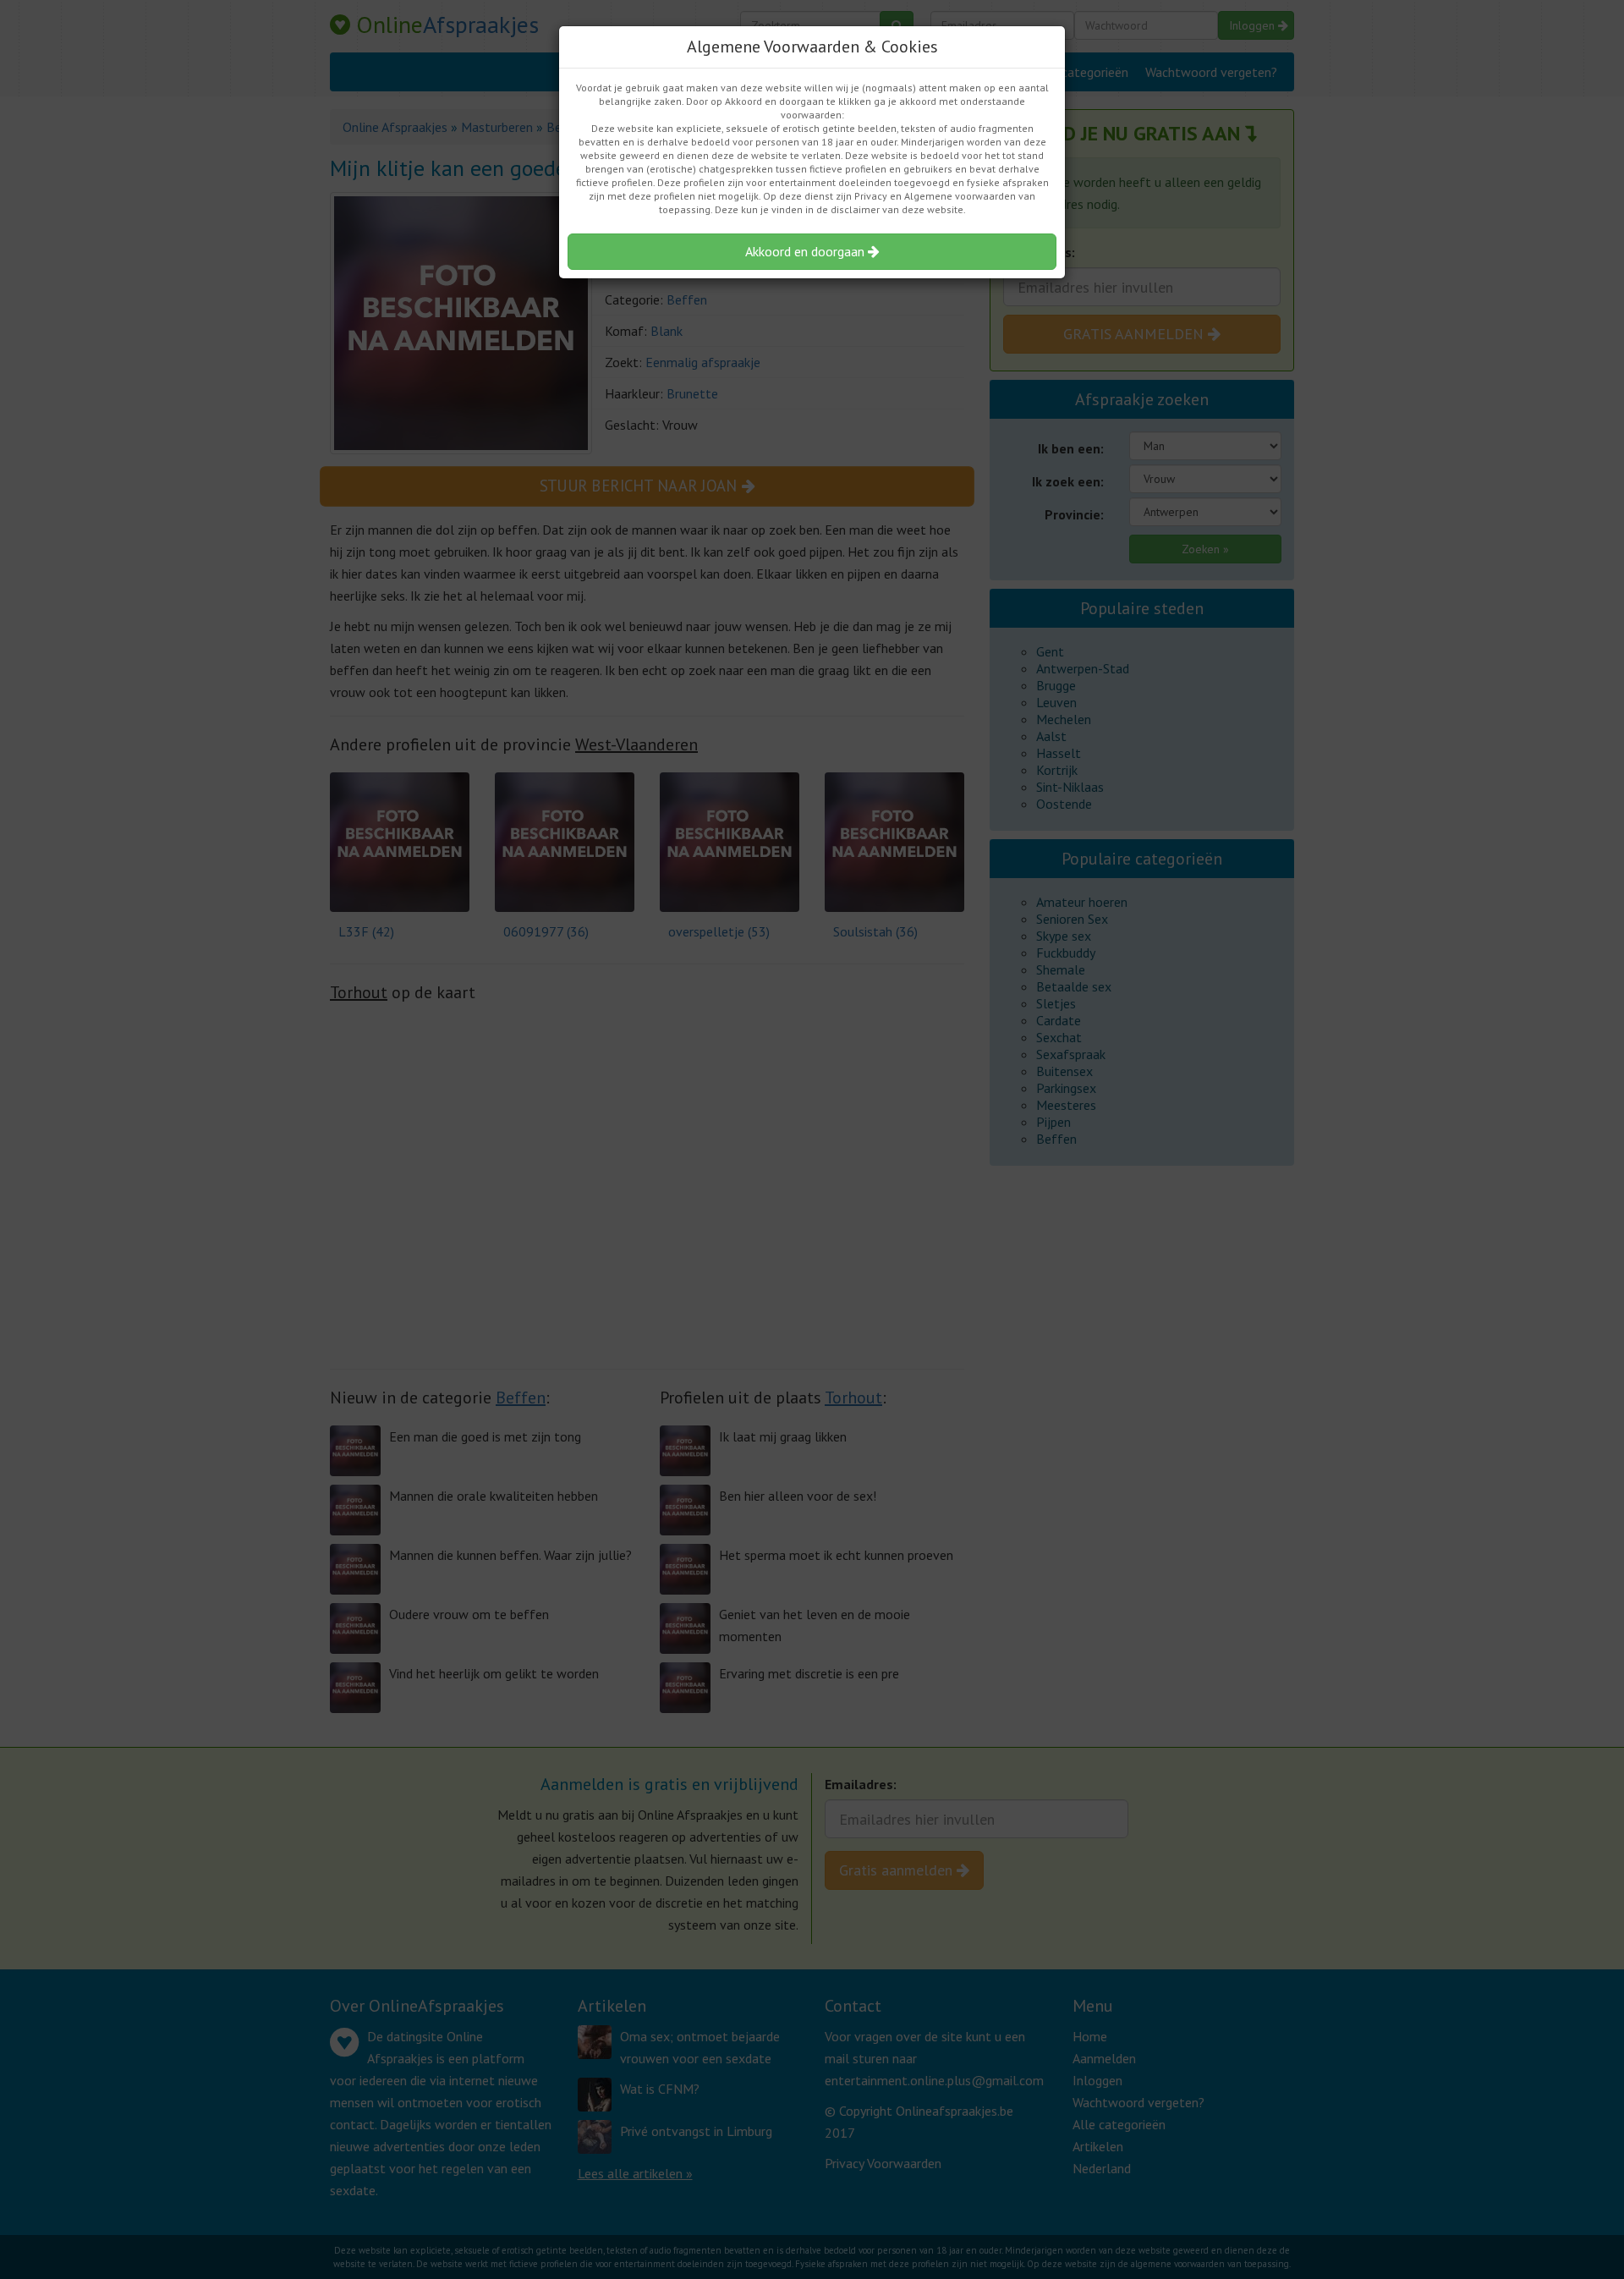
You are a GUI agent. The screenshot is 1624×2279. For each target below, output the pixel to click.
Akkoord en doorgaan (807, 251)
